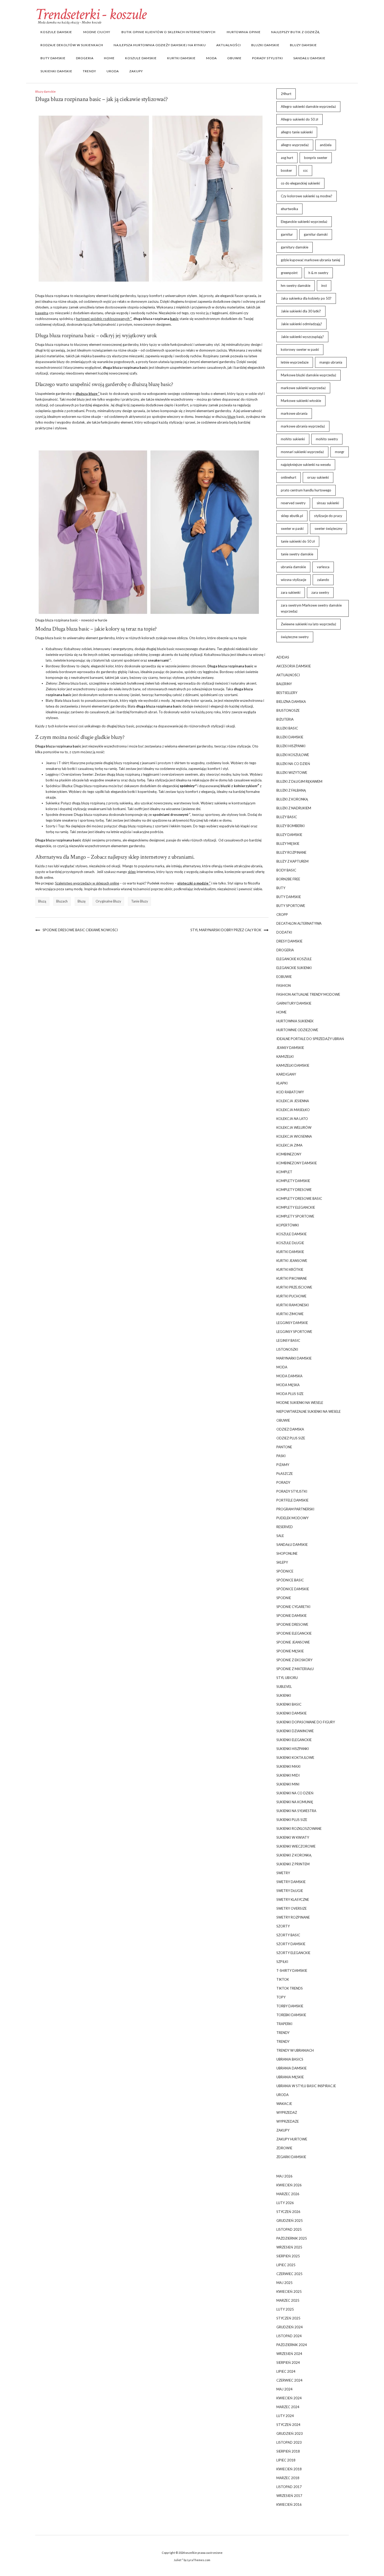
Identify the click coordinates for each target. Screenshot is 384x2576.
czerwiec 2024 (289, 2380)
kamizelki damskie (293, 1065)
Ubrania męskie (290, 2077)
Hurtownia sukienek (295, 1021)
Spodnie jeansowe (293, 1642)
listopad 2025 (289, 2229)
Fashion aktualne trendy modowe (308, 994)
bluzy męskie (288, 844)
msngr (340, 452)
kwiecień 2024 (289, 2398)
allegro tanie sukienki (297, 132)
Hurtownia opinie (243, 32)
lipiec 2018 (286, 2460)
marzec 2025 (288, 2300)
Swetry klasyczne (293, 1900)
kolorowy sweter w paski (300, 349)
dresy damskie (289, 941)
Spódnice (285, 1571)
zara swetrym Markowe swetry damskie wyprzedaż (311, 608)
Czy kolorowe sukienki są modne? (307, 196)
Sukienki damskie (56, 71)
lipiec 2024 (286, 2371)
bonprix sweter (316, 158)
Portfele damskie (292, 1500)
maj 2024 (284, 2389)
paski (281, 1456)
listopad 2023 (289, 2442)
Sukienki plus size (292, 1820)
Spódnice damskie (293, 1589)
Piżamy (283, 1465)
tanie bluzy (140, 901)
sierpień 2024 (288, 2363)
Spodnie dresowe (292, 1624)
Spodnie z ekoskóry (294, 1660)
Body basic (286, 870)
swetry (283, 1873)
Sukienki (284, 1695)
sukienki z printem (293, 1864)
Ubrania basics (290, 2059)
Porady (283, 1482)
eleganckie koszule (294, 959)
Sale (280, 1536)
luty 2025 (285, 2309)
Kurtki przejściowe (294, 1287)
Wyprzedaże (288, 2121)
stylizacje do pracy (328, 516)
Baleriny (284, 684)
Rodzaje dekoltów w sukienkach (72, 45)
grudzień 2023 (290, 2433)
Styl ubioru (287, 1678)
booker (286, 170)
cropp (282, 915)
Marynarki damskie (294, 1358)
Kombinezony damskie (297, 1163)
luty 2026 (285, 2203)
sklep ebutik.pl (292, 516)
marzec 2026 (288, 2194)
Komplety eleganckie (296, 1207)
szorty (283, 1926)
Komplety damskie (293, 1181)
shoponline (287, 1553)
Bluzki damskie (265, 45)
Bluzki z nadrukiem (294, 808)
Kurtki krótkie (290, 1269)
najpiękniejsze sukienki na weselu (306, 465)
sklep (132, 872)
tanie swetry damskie (297, 554)
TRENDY (89, 71)
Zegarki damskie (291, 2157)
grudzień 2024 (290, 2327)
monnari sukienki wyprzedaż (302, 452)
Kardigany (286, 1074)
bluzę (232, 417)
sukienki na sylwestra (296, 1811)
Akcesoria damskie (294, 666)
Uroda (113, 71)
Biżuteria (285, 719)
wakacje (284, 2104)
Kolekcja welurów (294, 1127)
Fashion (284, 986)
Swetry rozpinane (293, 1917)
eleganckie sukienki (294, 968)
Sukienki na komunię (295, 1802)
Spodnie (284, 1598)
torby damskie (290, 2006)
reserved (285, 1527)
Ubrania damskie (292, 2068)
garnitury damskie (295, 247)
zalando (323, 580)
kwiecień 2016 (289, 2504)
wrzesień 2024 (289, 2354)
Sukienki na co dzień (295, 1793)
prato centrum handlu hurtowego (306, 490)
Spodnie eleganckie (294, 1633)
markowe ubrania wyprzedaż (303, 426)
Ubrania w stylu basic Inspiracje (306, 2086)
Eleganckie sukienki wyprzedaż (304, 222)
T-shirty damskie (292, 1970)
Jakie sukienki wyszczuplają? (302, 337)
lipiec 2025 (286, 2265)
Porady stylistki (267, 58)
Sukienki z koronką (294, 1855)
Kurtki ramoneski (293, 1305)
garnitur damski (316, 234)
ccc (305, 170)
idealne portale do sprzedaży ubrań (310, 1039)
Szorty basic (288, 1935)
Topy (281, 1997)
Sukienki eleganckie (294, 1740)
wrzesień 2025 (289, 2247)
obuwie (234, 58)
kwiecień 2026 (289, 2185)
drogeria (85, 58)
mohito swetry (327, 439)
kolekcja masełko (293, 1110)
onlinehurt (289, 477)
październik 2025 (292, 2238)
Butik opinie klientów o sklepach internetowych (168, 32)
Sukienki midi (288, 1775)
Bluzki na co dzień (293, 764)
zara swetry (320, 592)
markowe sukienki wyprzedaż (303, 388)
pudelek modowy (292, 1518)
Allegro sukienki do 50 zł (299, 119)
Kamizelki (285, 1056)
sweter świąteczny (328, 529)
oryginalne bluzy (108, 901)
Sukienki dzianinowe (295, 1731)
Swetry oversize (292, 1908)
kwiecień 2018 (289, 2469)
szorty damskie (291, 1944)
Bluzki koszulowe (293, 755)
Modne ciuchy (96, 32)
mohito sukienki (293, 439)
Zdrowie (284, 2148)
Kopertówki (288, 1225)
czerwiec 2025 (289, 2274)
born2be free (288, 879)
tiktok (283, 1979)
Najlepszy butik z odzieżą (295, 32)
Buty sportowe (291, 906)
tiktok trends (290, 1988)
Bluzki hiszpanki (291, 746)
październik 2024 (292, 2345)
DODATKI (284, 932)
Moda (211, 58)
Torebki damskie (291, 2015)
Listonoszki (287, 1349)
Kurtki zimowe (290, 1314)
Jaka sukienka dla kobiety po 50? (306, 298)
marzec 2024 (288, 2407)
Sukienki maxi (288, 1766)
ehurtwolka (289, 209)
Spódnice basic (290, 1580)
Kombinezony (289, 1154)
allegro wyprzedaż (295, 145)
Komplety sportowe (295, 1216)
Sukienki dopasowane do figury (306, 1722)
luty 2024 (285, 2416)
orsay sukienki (318, 477)
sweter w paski (292, 529)
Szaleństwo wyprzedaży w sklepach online (87, 883)
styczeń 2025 (288, 2318)
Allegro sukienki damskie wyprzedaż (308, 106)
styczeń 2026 (288, 2212)
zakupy (136, 71)
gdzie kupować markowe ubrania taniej (310, 260)
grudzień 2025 (290, 2221)
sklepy (282, 1562)
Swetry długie (290, 1891)
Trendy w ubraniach (295, 2050)
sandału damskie (309, 58)
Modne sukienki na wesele (300, 1403)
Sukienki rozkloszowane (299, 1829)
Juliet (178, 2560)
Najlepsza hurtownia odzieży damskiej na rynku (160, 45)
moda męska (288, 1385)
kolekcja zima (289, 1145)
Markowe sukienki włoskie (301, 401)
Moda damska (289, 1376)
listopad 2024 (289, 2336)
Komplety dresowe (294, 1190)
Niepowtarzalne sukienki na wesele (309, 1411)
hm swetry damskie (296, 286)
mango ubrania (331, 362)
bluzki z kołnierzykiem (239, 786)
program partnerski (295, 1509)
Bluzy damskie (303, 45)
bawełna (42, 313)
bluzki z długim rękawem (299, 781)
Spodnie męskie (290, 1651)
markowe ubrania (294, 413)
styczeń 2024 (288, 2425)
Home (109, 58)
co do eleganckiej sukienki (300, 183)
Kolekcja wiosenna (294, 1136)
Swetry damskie (291, 1882)
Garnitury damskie (294, 1003)
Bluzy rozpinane (291, 852)
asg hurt (287, 158)
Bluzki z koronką (292, 799)
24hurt (286, 94)
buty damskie (53, 58)
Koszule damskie (56, 32)
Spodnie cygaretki (293, 1607)
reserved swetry (293, 503)
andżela (326, 145)
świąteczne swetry (295, 637)
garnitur (287, 234)
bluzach (62, 901)
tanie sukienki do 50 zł (298, 541)
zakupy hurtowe (292, 2139)
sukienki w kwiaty (293, 1837)
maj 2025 (284, 2283)
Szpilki (282, 1962)
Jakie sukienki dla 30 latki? (301, 311)
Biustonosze (288, 710)
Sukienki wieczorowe (296, 1846)
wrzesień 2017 (289, 2496)
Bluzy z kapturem (292, 861)
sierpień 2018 (288, 2451)
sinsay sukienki (328, 503)
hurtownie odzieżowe (297, 1030)
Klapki (282, 1083)
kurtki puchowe (291, 1296)
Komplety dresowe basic (299, 1198)
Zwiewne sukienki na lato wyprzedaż (309, 624)
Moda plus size (290, 1394)
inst (324, 286)
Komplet (284, 1172)
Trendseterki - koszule (91, 14)
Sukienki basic (289, 1704)
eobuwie (284, 977)
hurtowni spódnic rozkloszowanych (103, 319)
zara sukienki (291, 592)
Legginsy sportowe (294, 1332)
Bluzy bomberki (290, 826)
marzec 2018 (288, 2478)
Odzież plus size (291, 1438)
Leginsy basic (288, 1340)
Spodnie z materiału (295, 1669)
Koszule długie (290, 1243)
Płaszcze (285, 1474)
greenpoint (289, 273)
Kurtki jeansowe (292, 1261)
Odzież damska (290, 1429)
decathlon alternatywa (299, 923)
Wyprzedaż (287, 2112)
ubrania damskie (293, 567)
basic (174, 319)
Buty (281, 888)
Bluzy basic (287, 817)
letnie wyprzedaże (295, 362)
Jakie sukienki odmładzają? (301, 324)
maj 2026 (284, 2176)
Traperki (284, 2024)
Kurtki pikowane (292, 1278)
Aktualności (229, 45)
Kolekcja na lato (292, 1119)
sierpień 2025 (288, 2256)
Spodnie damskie (292, 1616)
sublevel (284, 1687)
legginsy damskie (292, 1323)
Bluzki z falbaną (291, 790)
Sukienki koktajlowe (295, 1758)
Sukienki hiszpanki (293, 1749)
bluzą (42, 901)
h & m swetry (318, 273)
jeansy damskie (290, 1048)
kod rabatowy (290, 1092)
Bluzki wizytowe (292, 773)
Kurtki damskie (181, 58)
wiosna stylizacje (293, 580)
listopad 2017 (289, 2487)
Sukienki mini (288, 1784)
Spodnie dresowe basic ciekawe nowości (80, 930)
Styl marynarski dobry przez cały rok (226, 930)
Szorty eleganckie (293, 1953)
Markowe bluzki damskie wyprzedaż (309, 375)
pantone (284, 1447)
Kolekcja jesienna (293, 1101)
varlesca (323, 567)
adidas (283, 657)
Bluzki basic (287, 728)
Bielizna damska (291, 702)
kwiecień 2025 (289, 2292)
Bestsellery (287, 693)
